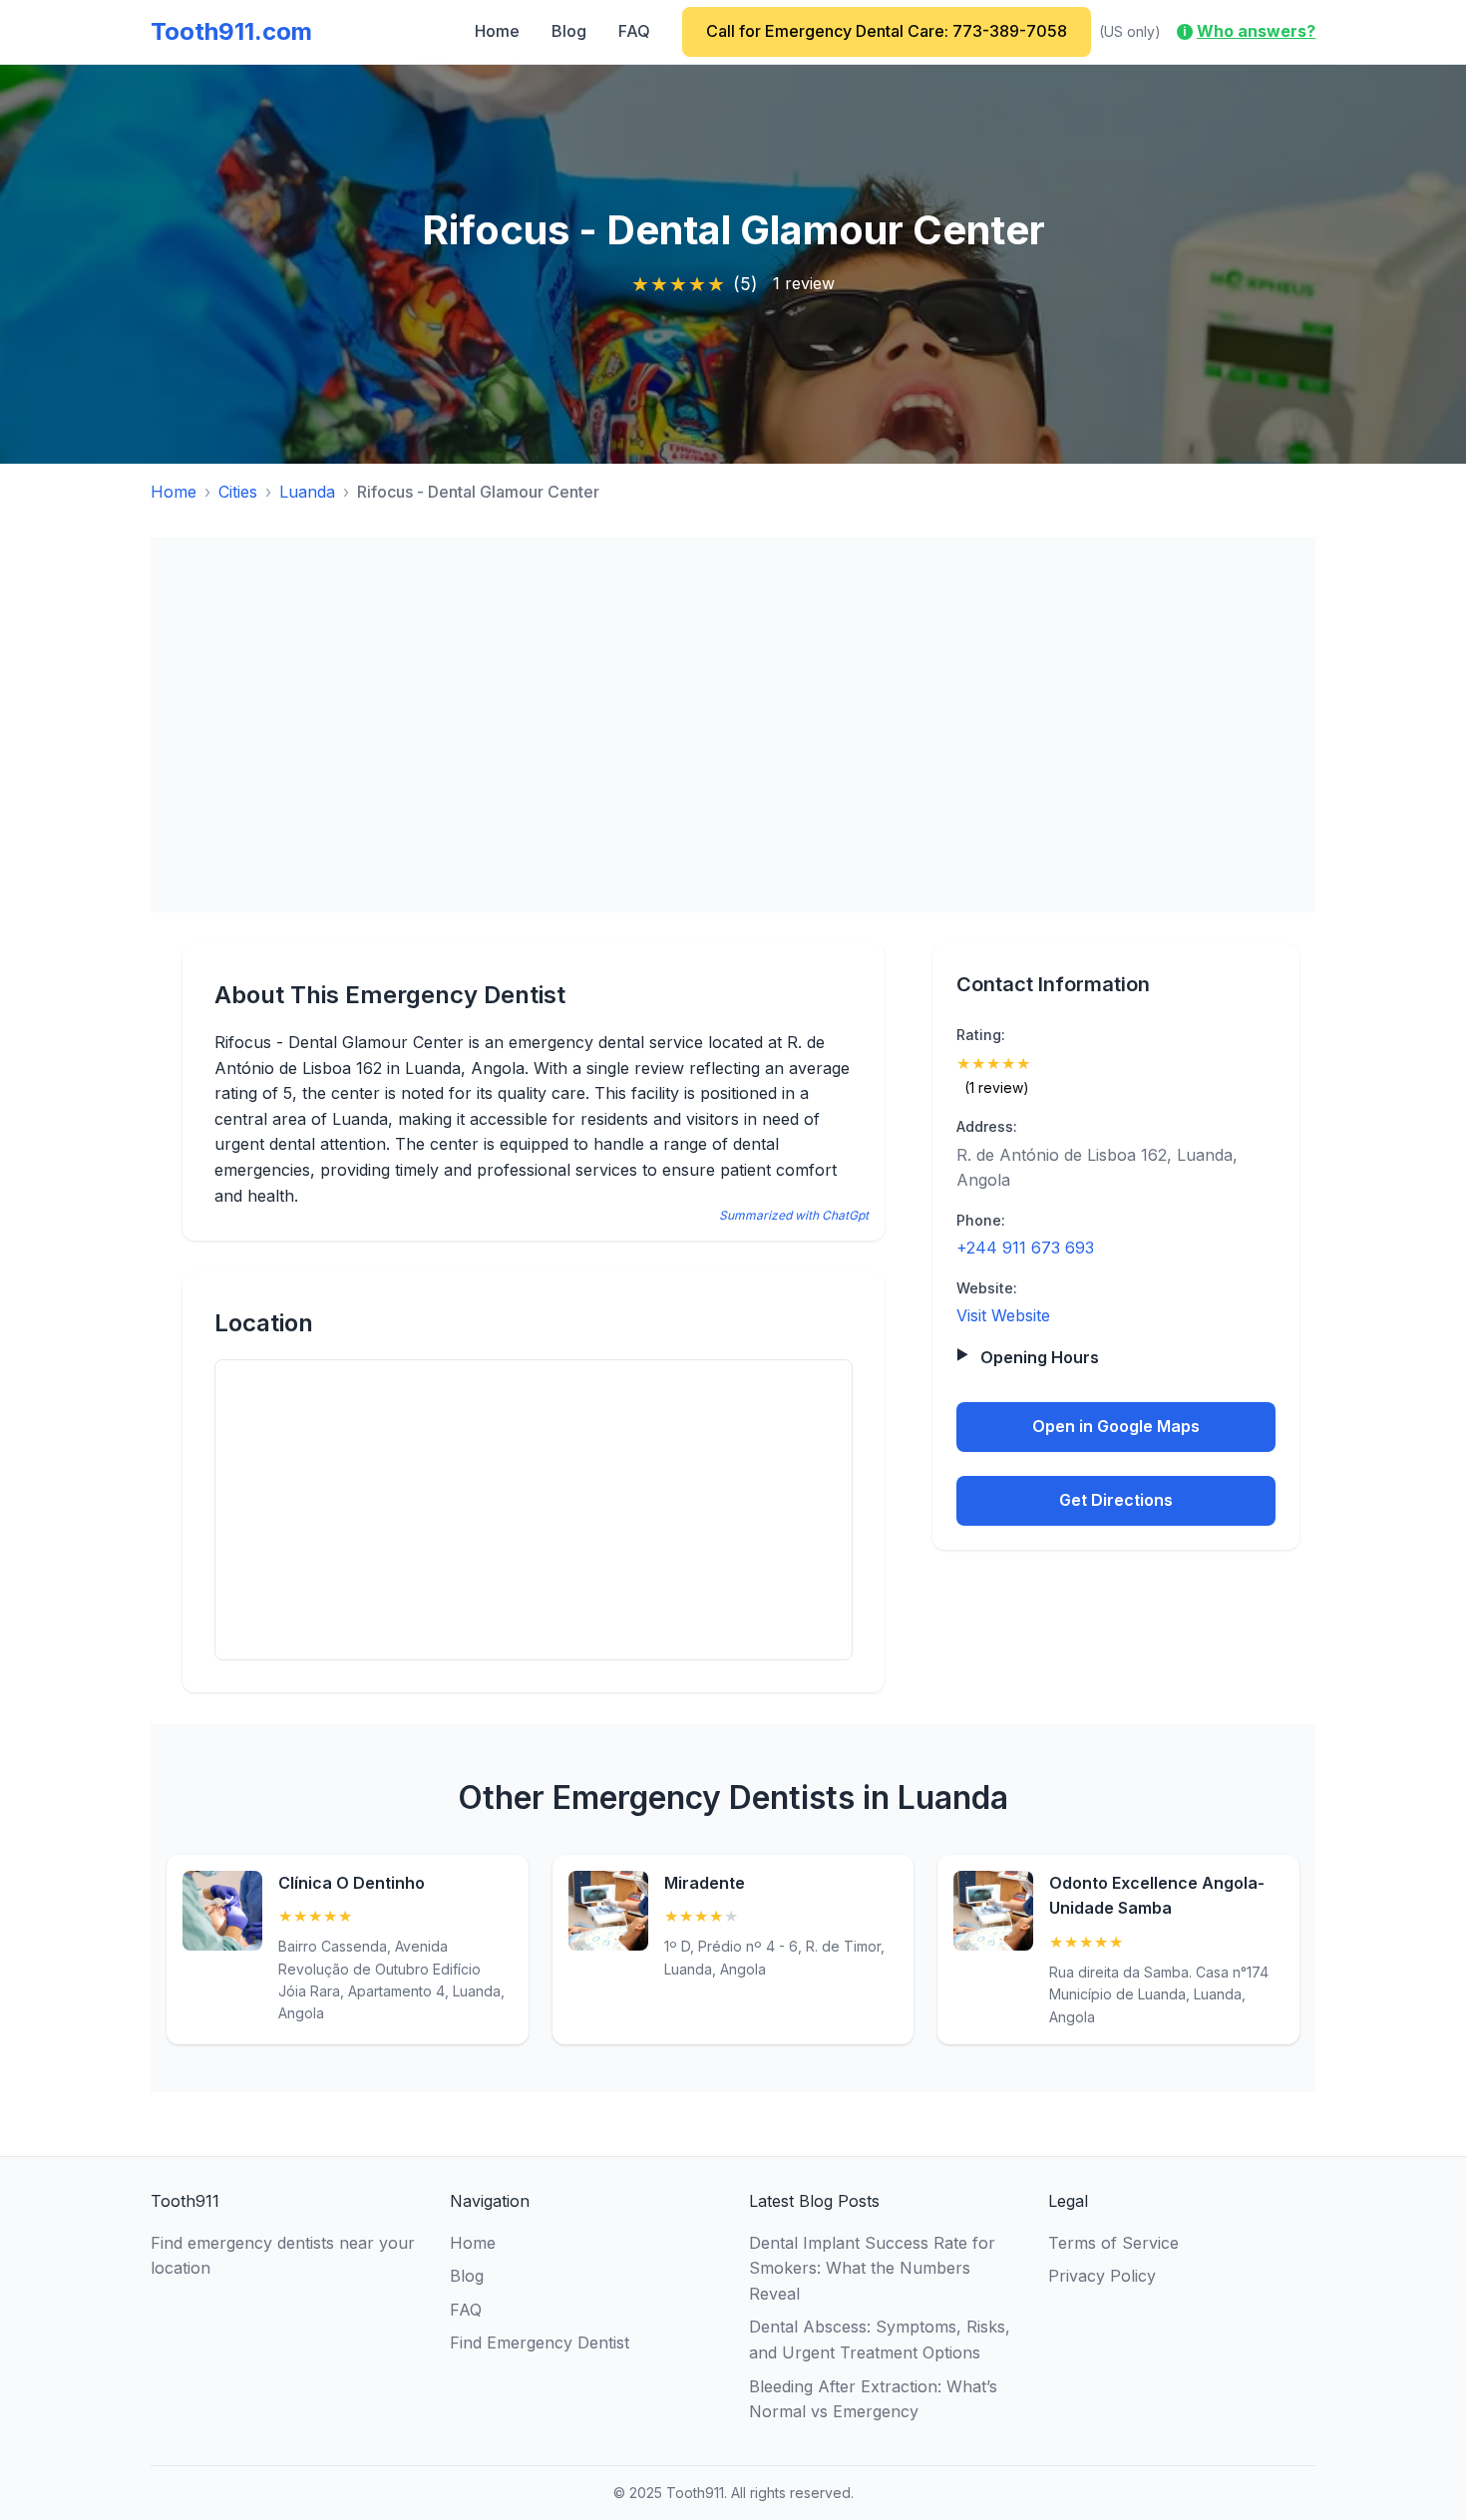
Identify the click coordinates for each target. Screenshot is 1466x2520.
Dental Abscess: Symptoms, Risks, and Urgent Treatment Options (880, 2340)
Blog (569, 31)
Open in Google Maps (1116, 1426)
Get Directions (1116, 1499)
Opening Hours (1040, 1356)
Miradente (705, 1883)
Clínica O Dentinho (352, 1883)
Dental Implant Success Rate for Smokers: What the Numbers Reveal (872, 2268)
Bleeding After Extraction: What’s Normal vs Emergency (873, 2399)
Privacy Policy (1102, 2276)
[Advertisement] (733, 725)
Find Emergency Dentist (540, 2342)
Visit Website (1003, 1315)
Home (497, 31)
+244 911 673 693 (1025, 1248)
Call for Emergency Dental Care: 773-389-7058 (887, 31)
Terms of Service (1113, 2243)
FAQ (634, 31)
